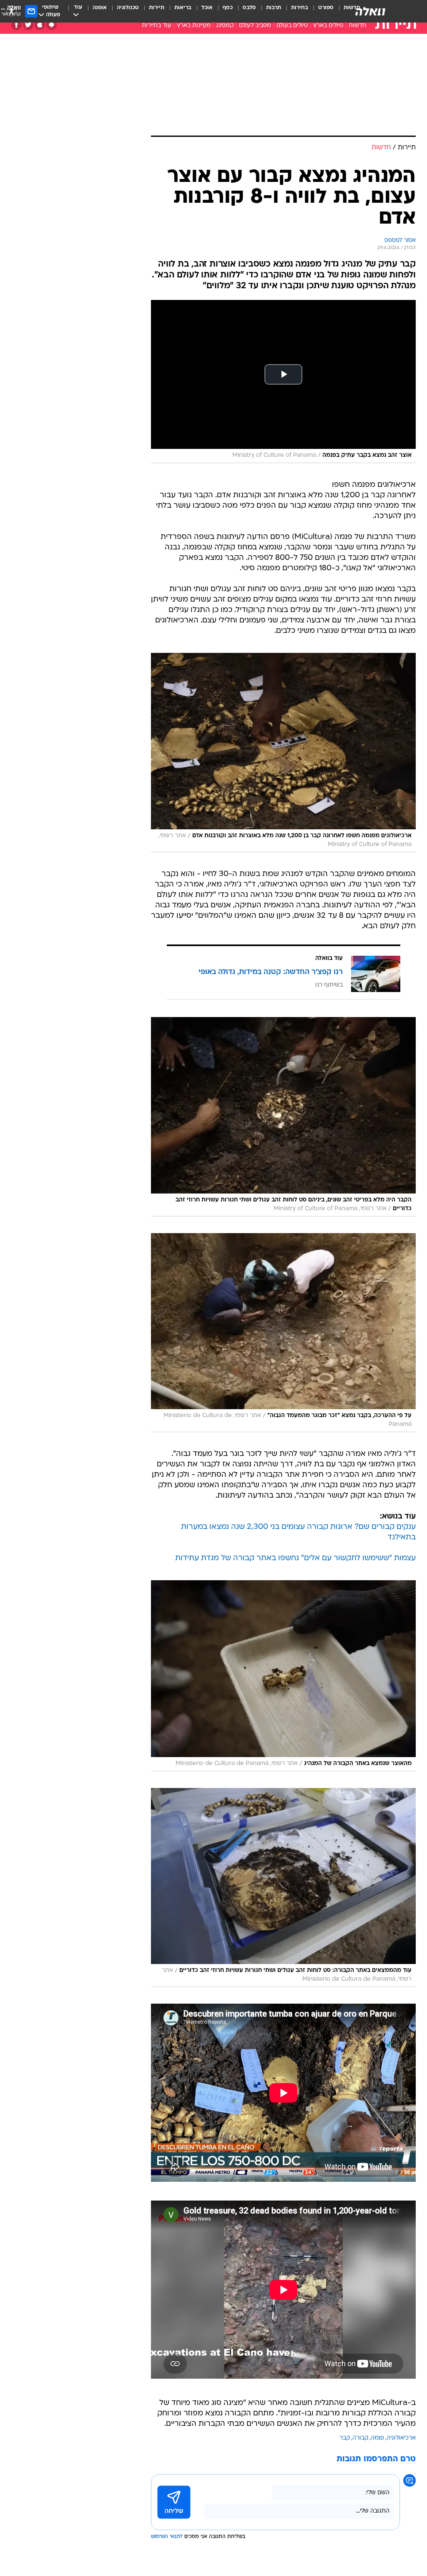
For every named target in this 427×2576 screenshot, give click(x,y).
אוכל (207, 8)
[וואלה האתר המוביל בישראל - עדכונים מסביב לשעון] (370, 11)
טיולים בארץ (328, 26)
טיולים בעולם (292, 26)
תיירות (157, 8)
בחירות (300, 8)
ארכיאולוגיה (401, 2438)
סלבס (249, 8)
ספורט (326, 8)
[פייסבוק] (16, 25)
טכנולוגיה (128, 8)
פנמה (377, 2438)
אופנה (100, 8)
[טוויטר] (28, 25)
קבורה (360, 2438)
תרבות (274, 8)
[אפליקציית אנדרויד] (51, 25)
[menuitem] (321, 11)
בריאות (183, 8)
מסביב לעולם (255, 26)
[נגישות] (11, 11)
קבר (345, 2438)
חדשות (357, 26)
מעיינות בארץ (194, 26)
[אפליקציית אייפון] (40, 25)
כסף (228, 8)
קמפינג (225, 26)
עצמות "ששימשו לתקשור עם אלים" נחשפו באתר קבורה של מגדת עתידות (295, 1558)
